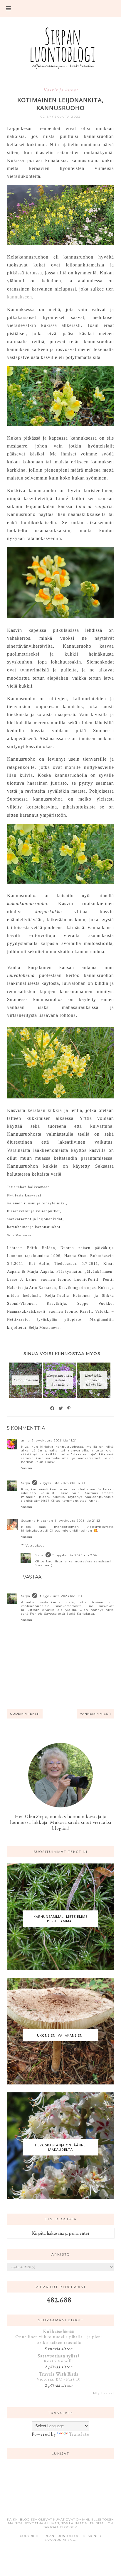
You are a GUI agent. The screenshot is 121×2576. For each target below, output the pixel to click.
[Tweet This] (61, 1408)
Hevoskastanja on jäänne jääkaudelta (60, 2147)
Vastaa (27, 1468)
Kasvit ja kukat (61, 90)
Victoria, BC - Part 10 (59, 2379)
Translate (79, 2434)
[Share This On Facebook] (53, 1408)
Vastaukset (35, 1546)
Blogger (68, 2527)
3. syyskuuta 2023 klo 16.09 (62, 1483)
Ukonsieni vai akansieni (60, 2035)
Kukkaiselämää (59, 2331)
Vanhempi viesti (95, 1714)
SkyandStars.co (60, 2540)
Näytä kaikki (103, 2393)
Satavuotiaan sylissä (59, 2356)
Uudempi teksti (25, 1714)
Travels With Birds (59, 2374)
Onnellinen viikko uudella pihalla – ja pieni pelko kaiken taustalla (59, 2339)
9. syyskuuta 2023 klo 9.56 (61, 1596)
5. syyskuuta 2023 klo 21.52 (78, 1521)
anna (26, 1440)
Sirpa (26, 1483)
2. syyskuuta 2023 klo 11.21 (54, 1440)
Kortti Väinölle (59, 2361)
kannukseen (20, 297)
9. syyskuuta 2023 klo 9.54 (75, 1555)
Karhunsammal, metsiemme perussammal (60, 1919)
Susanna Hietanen (37, 1521)
